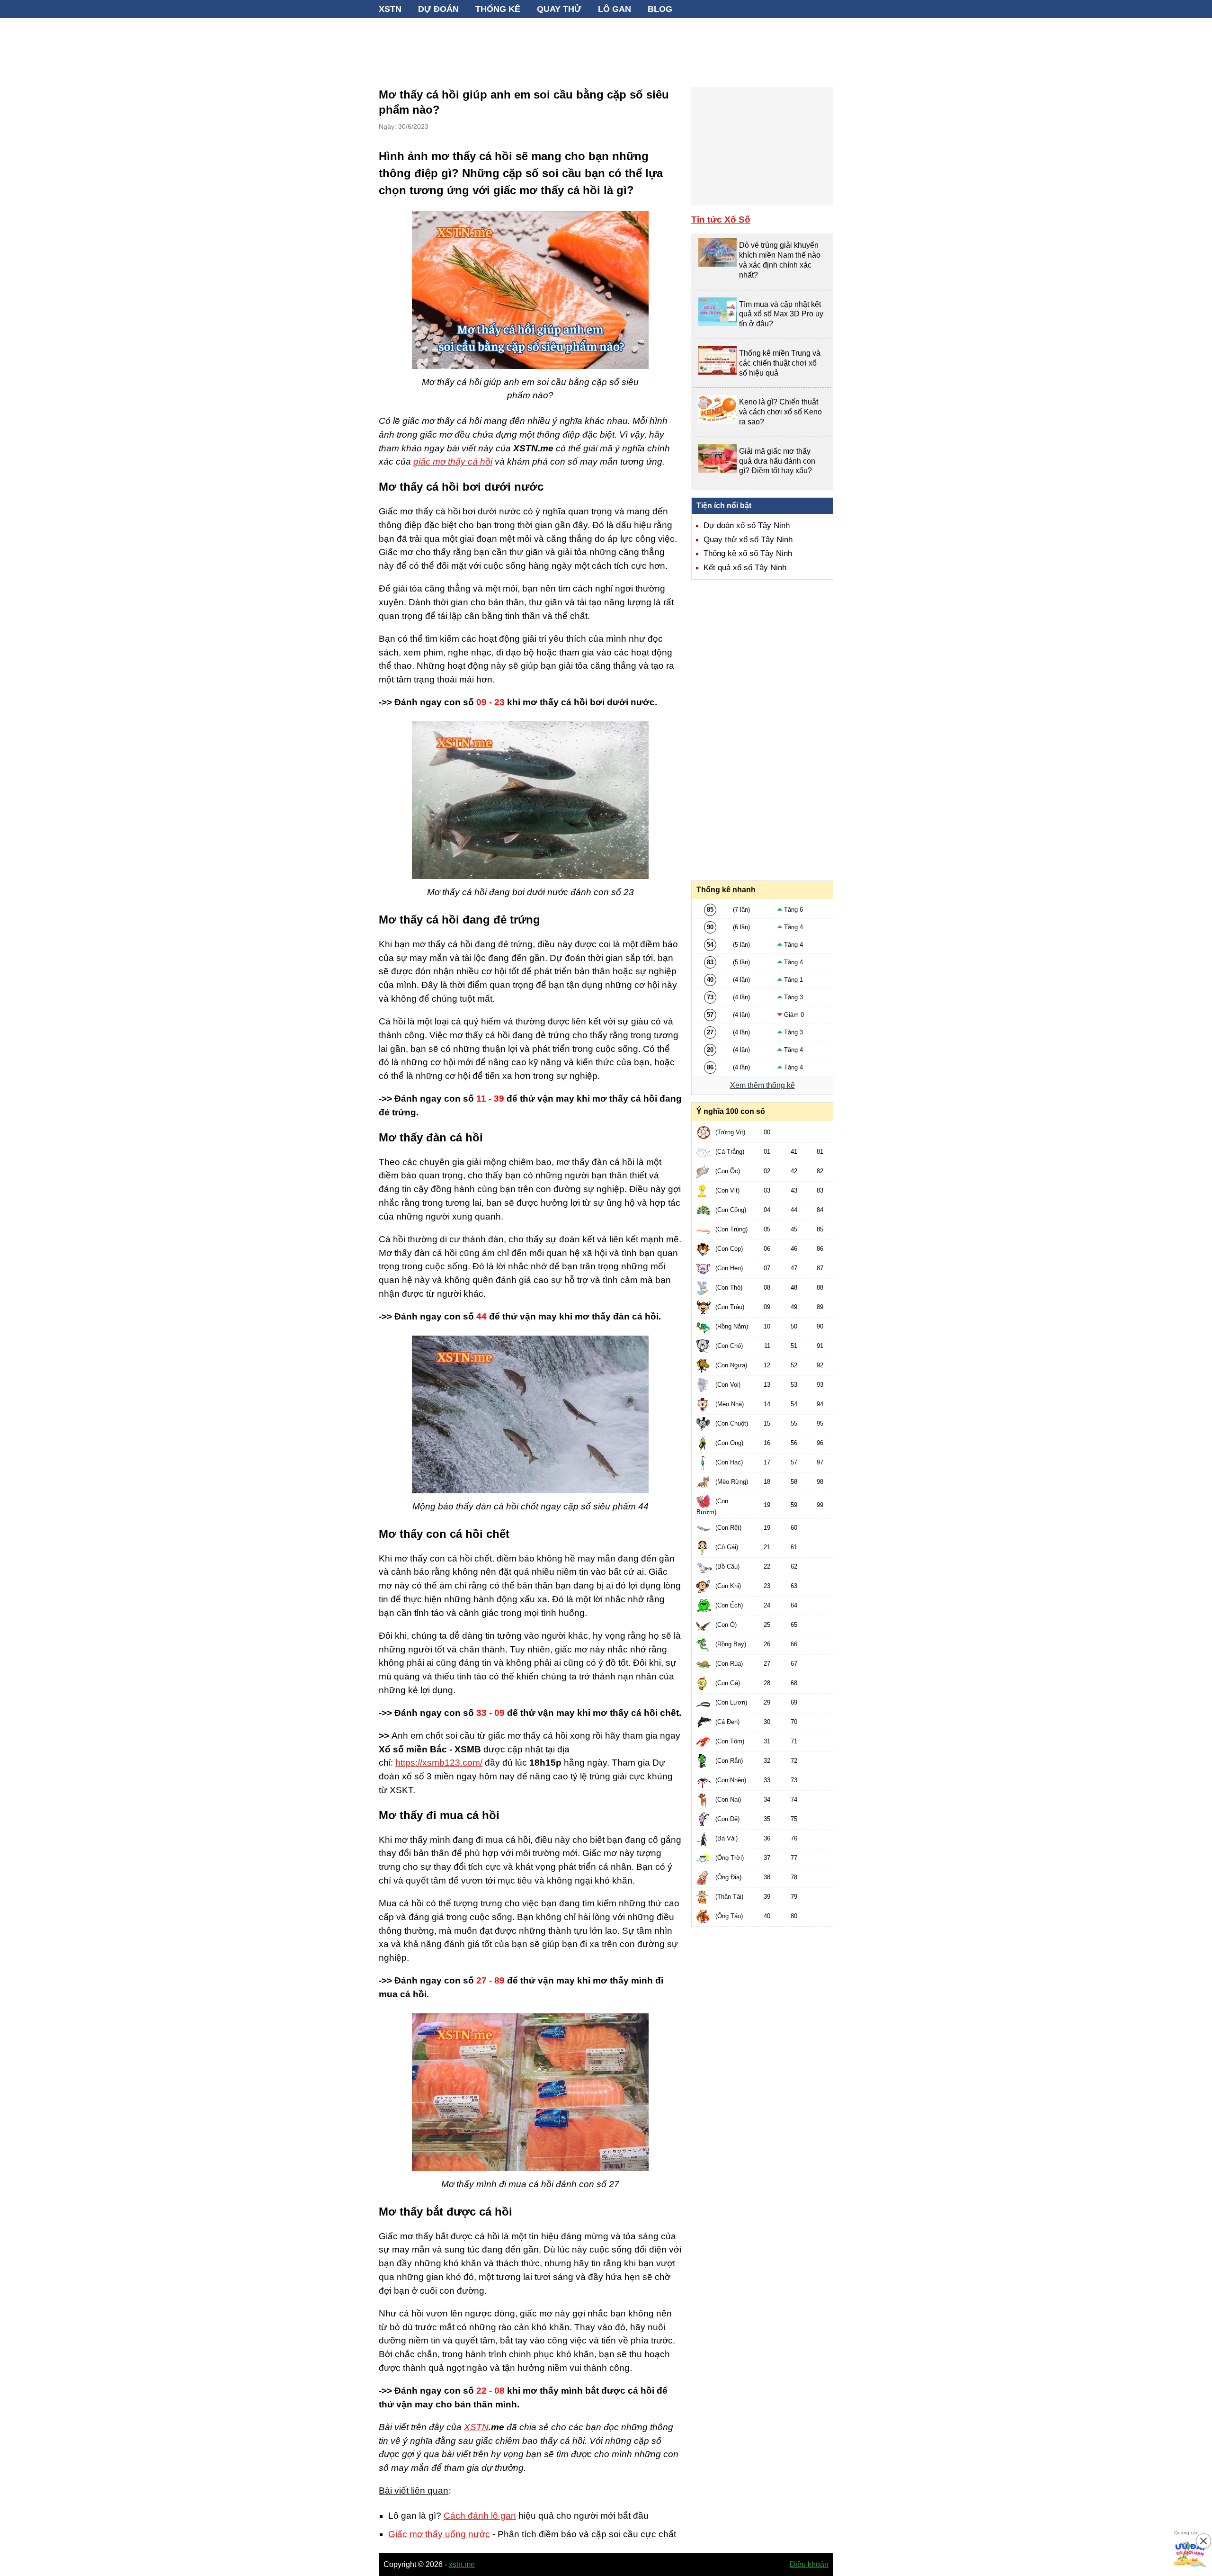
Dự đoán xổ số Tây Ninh (747, 525)
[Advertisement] (606, 47)
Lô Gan (615, 9)
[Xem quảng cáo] (1190, 2554)
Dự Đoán (438, 9)
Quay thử (559, 9)
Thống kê (498, 9)
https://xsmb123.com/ (439, 1763)
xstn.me (462, 2564)
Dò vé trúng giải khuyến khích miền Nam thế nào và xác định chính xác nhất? (780, 260)
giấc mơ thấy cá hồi (453, 462)
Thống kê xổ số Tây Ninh (748, 553)
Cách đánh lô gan (480, 2516)
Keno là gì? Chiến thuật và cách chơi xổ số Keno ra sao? (780, 412)
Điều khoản (809, 2564)
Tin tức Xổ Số (721, 220)
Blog (660, 9)
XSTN (390, 9)
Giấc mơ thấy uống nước (439, 2534)
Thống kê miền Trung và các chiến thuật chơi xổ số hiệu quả (780, 363)
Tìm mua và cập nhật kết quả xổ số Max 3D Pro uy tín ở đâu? (781, 314)
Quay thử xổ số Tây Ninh (748, 540)
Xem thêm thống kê (762, 1085)
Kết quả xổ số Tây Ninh (745, 568)
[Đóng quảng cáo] (1203, 2541)
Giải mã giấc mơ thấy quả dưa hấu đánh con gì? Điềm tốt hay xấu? (777, 461)
